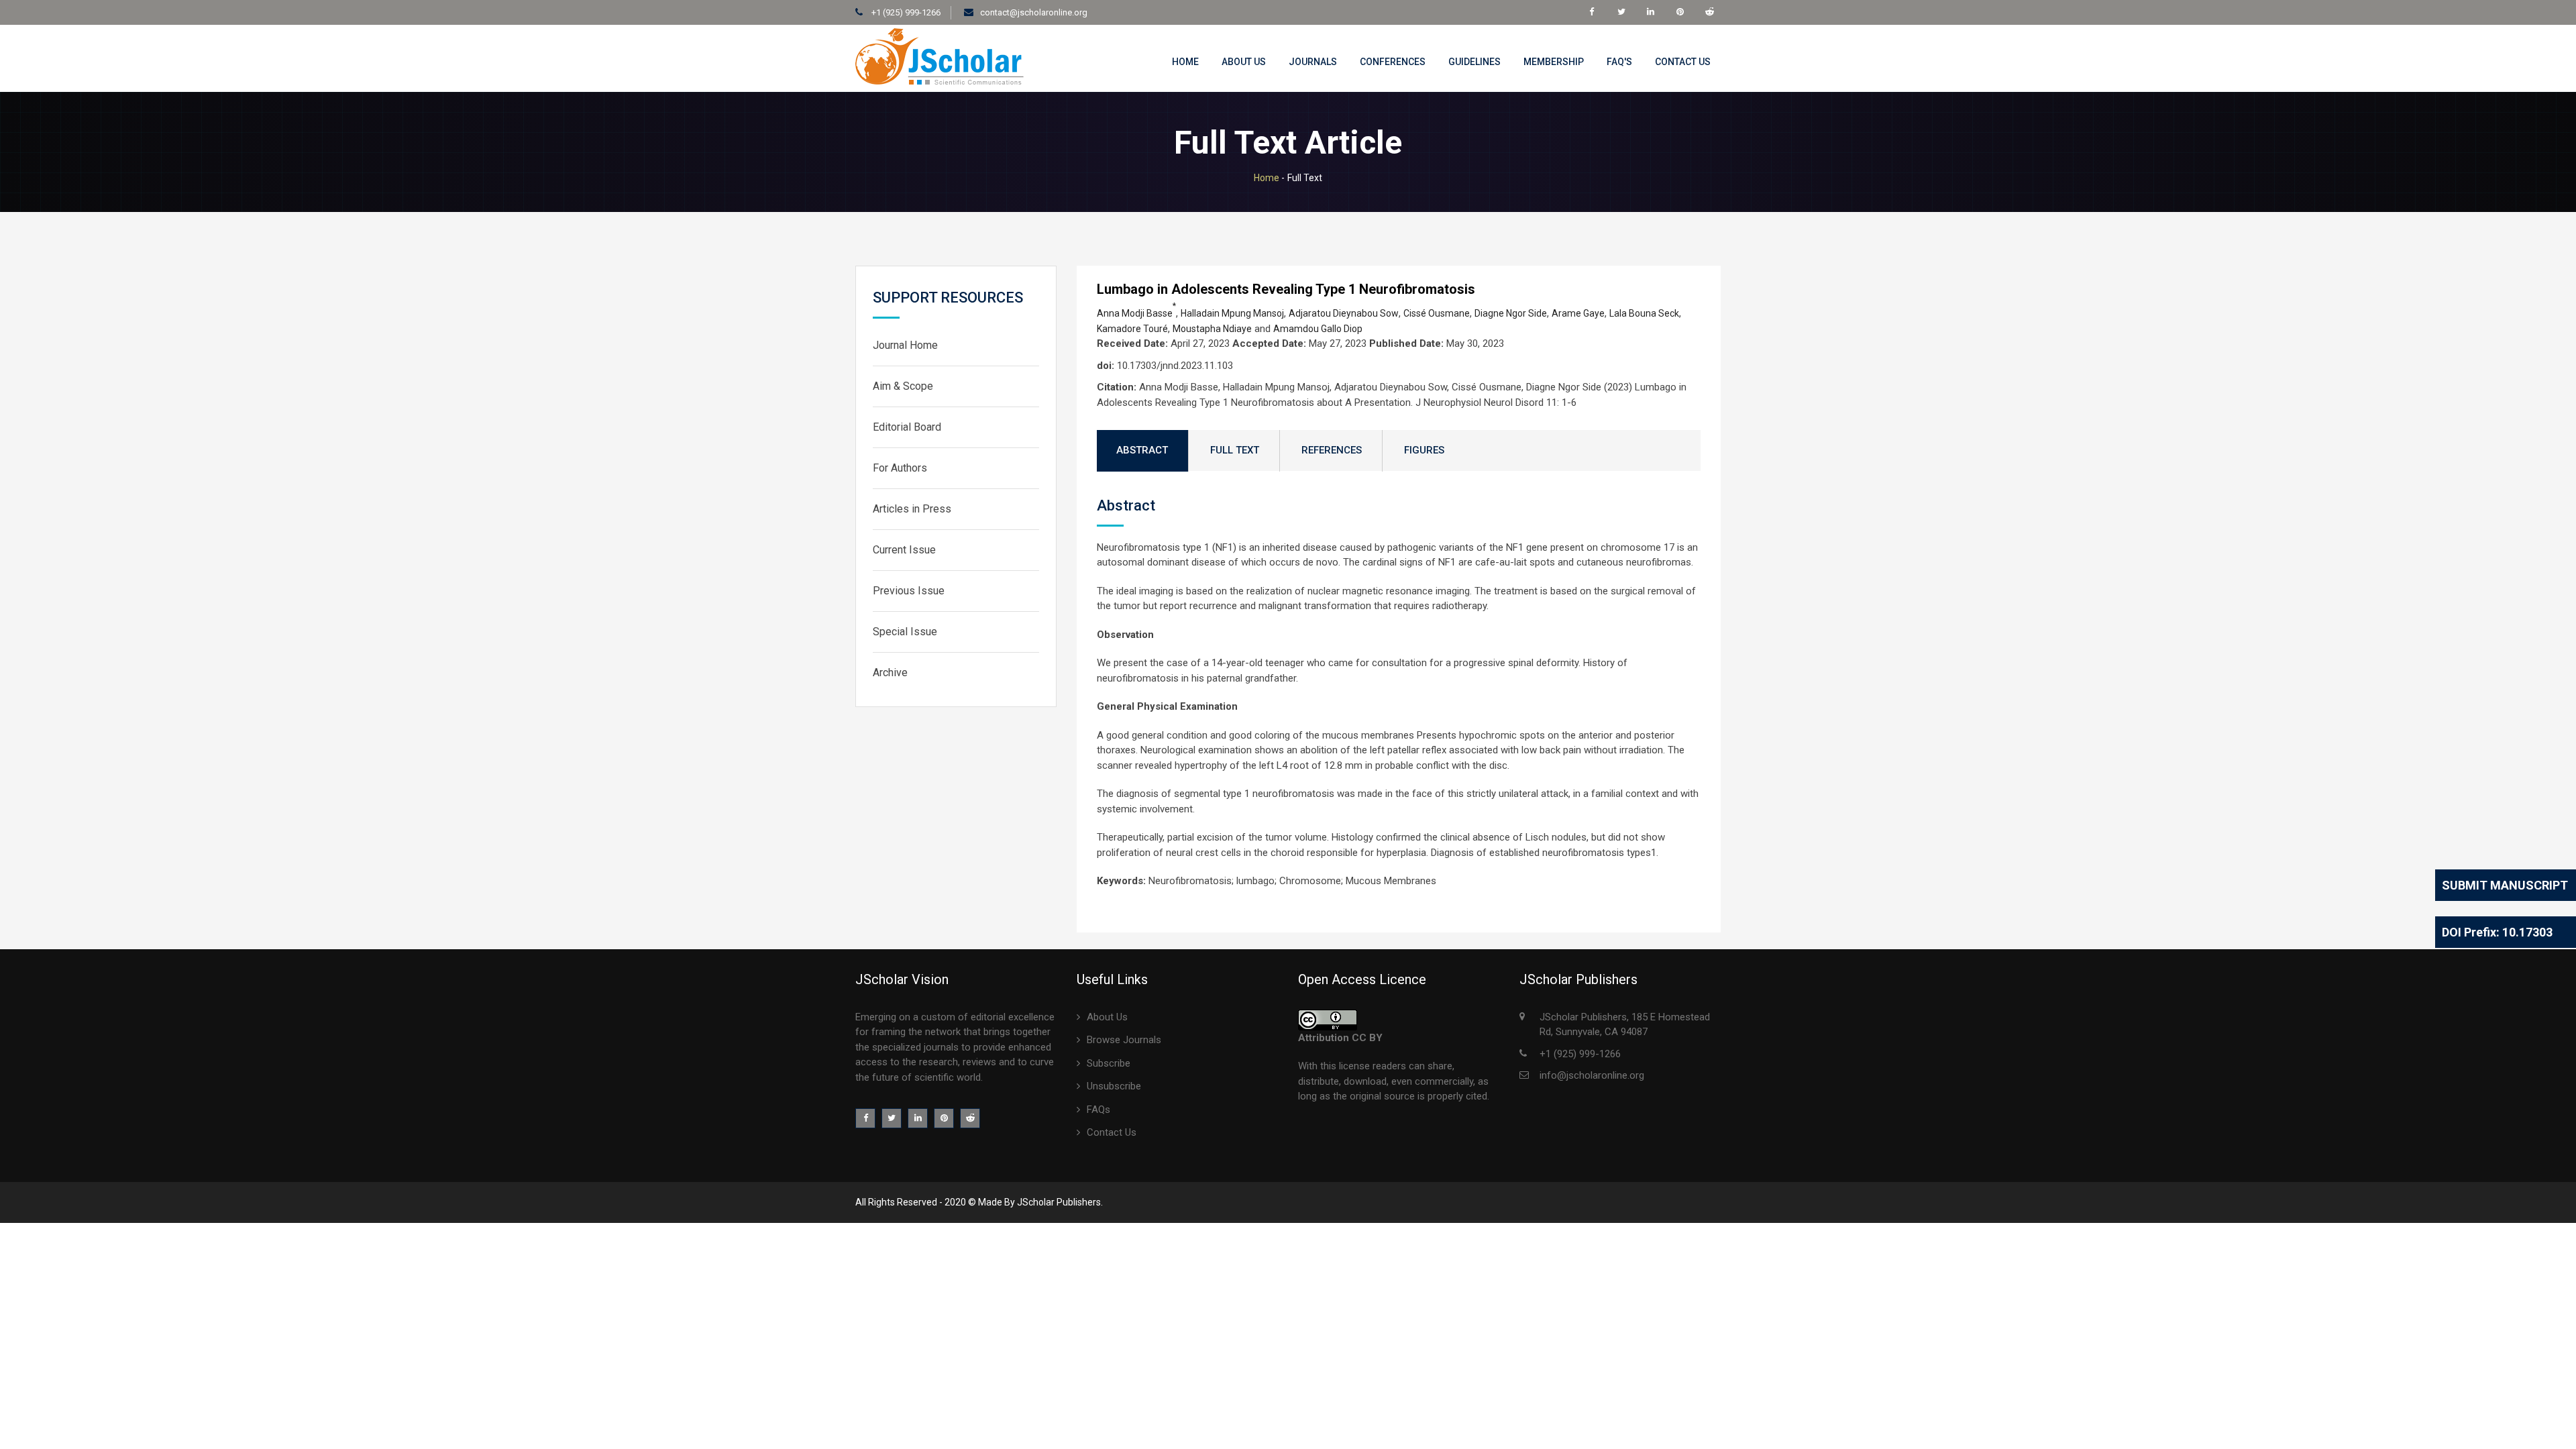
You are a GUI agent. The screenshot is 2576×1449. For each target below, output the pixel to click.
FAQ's (1619, 62)
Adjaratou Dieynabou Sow (1344, 313)
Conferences (1393, 62)
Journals (1313, 62)
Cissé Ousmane (1437, 313)
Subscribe (1109, 1063)
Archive (890, 673)
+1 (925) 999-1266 (905, 12)
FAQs (1098, 1110)
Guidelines (1474, 62)
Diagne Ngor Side (1511, 313)
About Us (1244, 62)
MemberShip (1554, 62)
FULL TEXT (1235, 450)
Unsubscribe (1114, 1086)
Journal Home (905, 345)
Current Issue (904, 550)
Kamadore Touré (1132, 329)
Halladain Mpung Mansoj (1232, 313)
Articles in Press (912, 509)
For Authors (900, 468)
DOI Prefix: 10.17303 (2497, 932)
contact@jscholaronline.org (1034, 12)
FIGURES (1424, 450)
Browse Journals (1124, 1040)
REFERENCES (1332, 450)
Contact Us (1683, 62)
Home (1185, 62)
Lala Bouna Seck (1644, 313)
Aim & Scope (903, 386)
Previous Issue (909, 591)
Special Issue (905, 632)
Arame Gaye (1578, 313)
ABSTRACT (1142, 450)
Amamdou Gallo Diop (1318, 329)
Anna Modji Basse (1136, 313)
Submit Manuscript (2505, 885)
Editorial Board (907, 427)
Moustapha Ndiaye (1212, 329)
